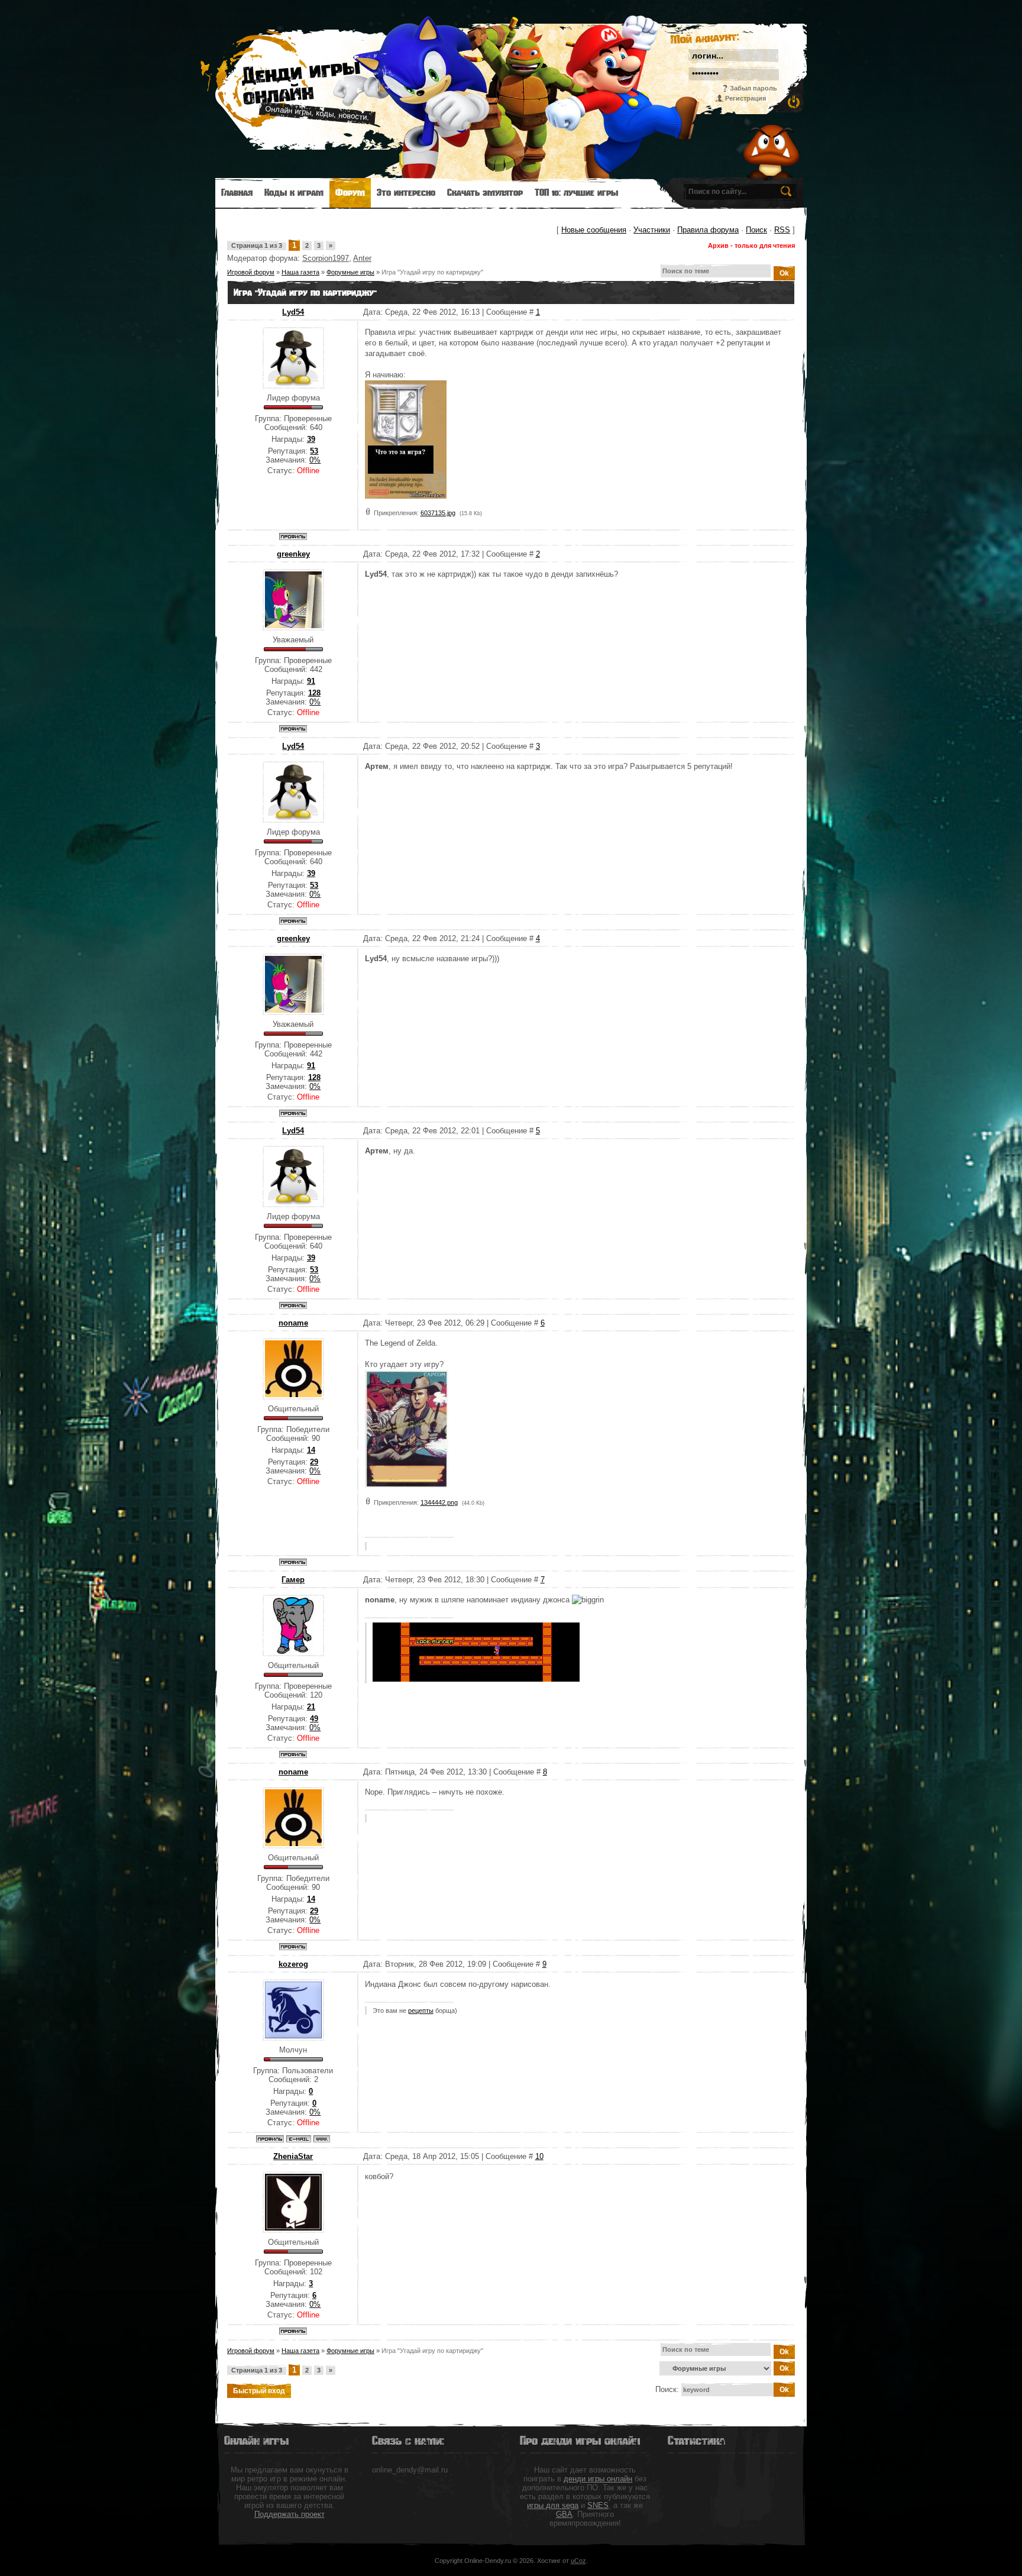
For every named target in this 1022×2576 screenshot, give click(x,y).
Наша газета (300, 272)
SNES (598, 2505)
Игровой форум (251, 272)
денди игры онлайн (598, 2479)
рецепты (421, 2011)
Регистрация (746, 98)
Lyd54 (293, 312)
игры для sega (553, 2505)
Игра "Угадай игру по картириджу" (432, 272)
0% (315, 460)
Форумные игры (350, 272)
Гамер (293, 1580)
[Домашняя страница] (322, 2139)
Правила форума (708, 230)
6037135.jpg (438, 513)
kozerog (293, 1964)
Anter (362, 258)
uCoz (578, 2561)
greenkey (293, 554)
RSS (782, 230)
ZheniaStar (293, 2156)
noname (293, 1323)
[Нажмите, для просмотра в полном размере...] (406, 496)
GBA (564, 2514)
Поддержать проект (290, 2514)
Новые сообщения (594, 230)
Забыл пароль (753, 88)
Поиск (756, 230)
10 (539, 2156)
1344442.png (439, 1502)
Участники (652, 230)
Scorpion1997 (326, 258)
